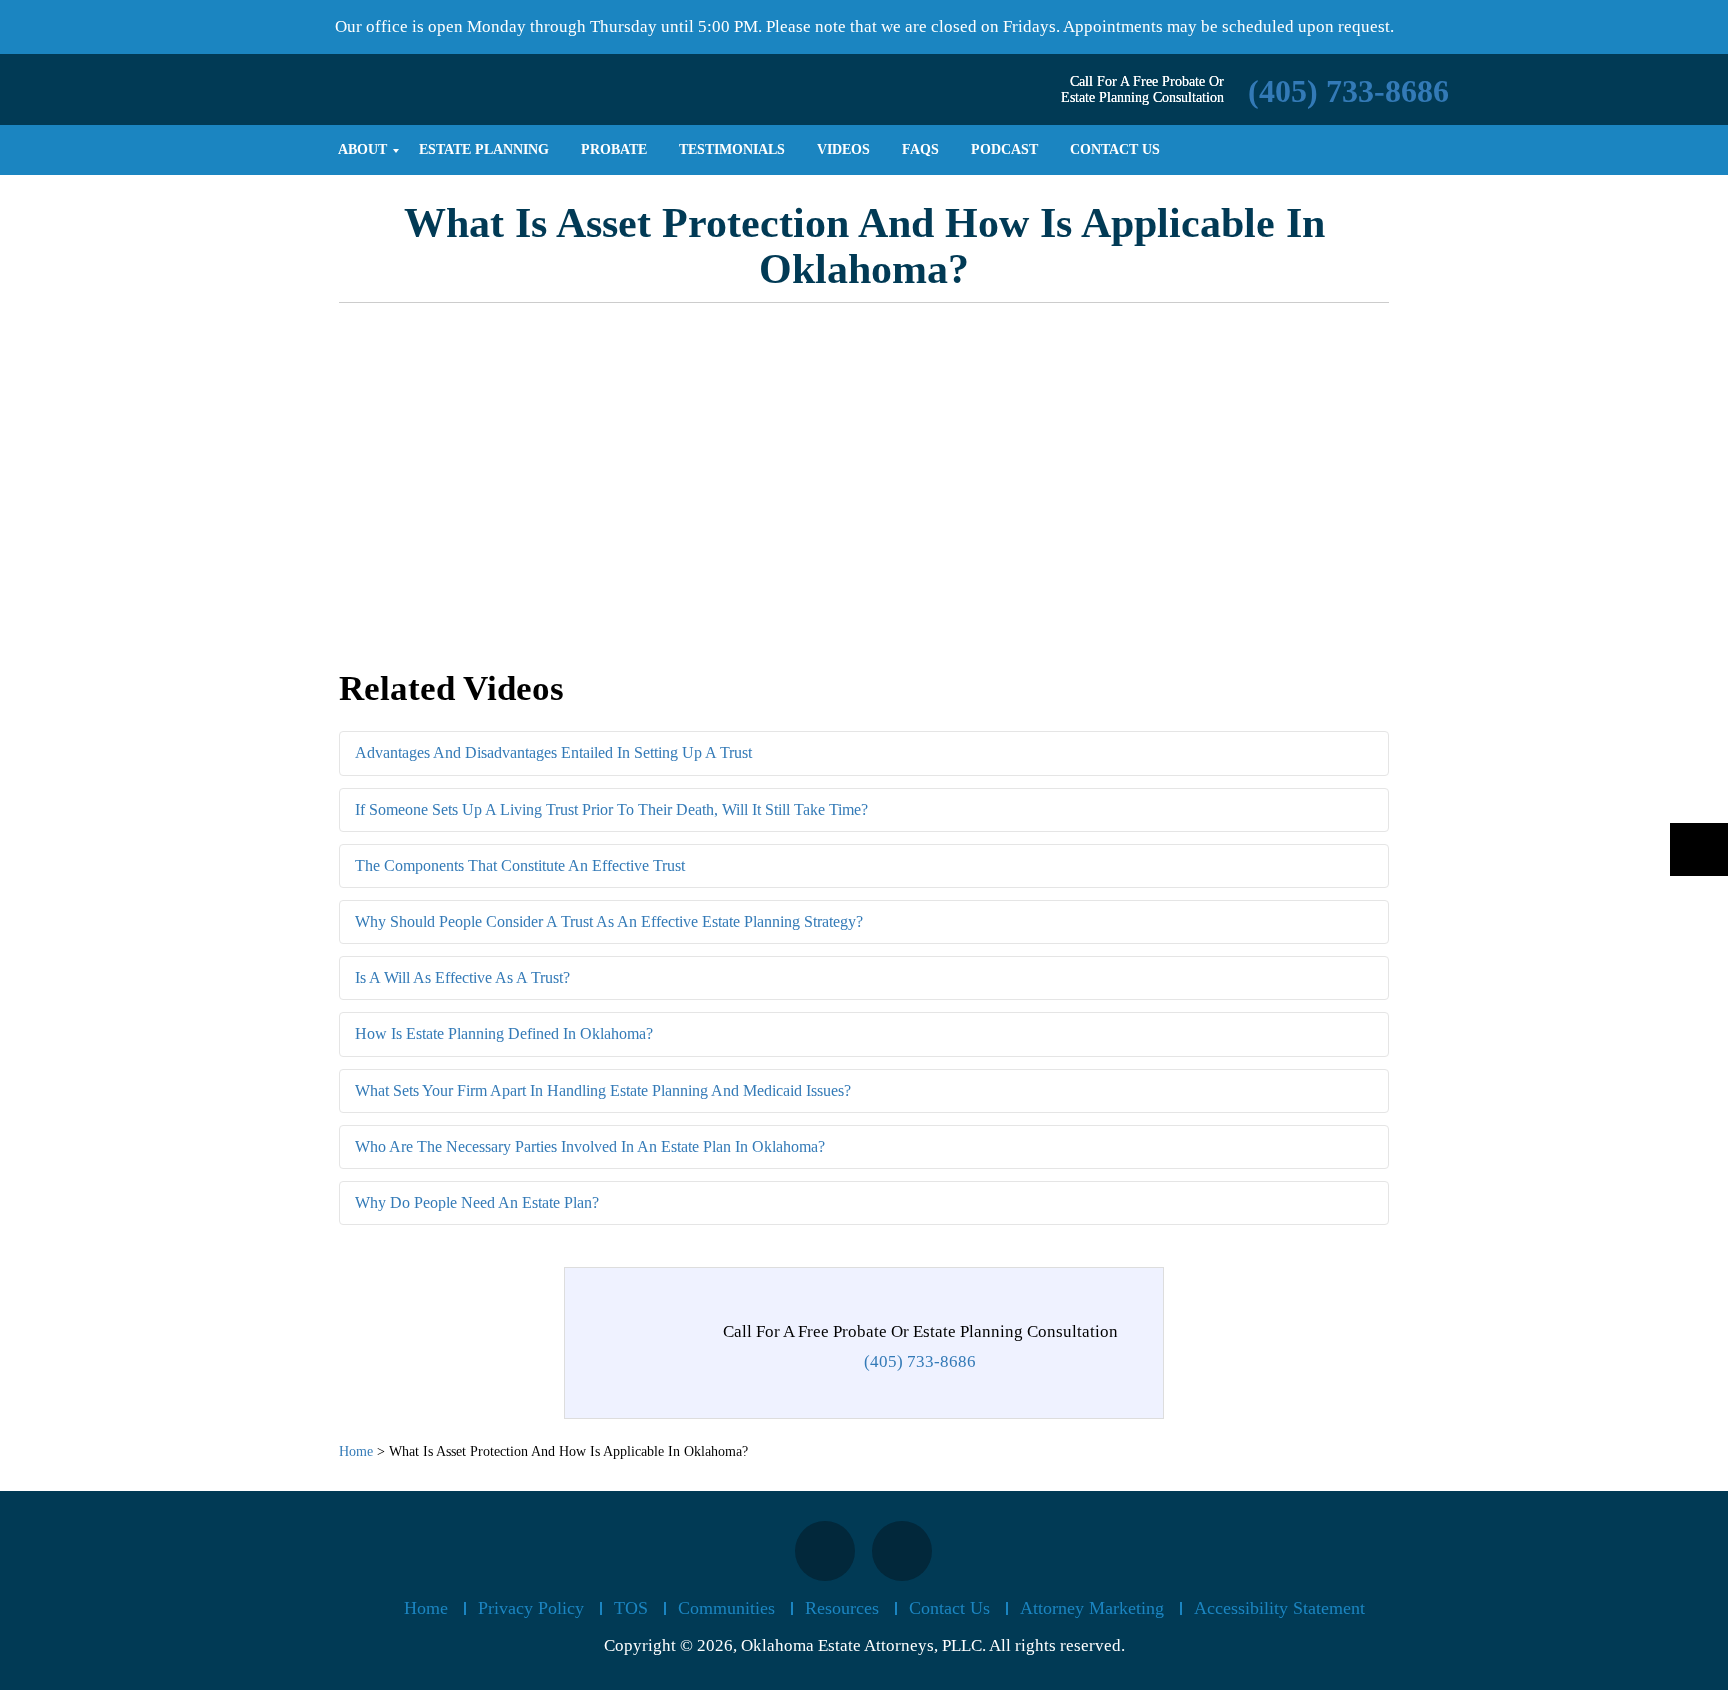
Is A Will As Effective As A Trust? (462, 977)
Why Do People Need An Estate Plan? (477, 1202)
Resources (842, 1608)
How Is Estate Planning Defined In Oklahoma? (504, 1033)
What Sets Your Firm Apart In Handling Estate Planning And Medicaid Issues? (603, 1090)
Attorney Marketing (1092, 1608)
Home (426, 1608)
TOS (631, 1608)
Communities (726, 1608)
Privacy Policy (531, 1608)
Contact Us (949, 1608)
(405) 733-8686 (1348, 91)
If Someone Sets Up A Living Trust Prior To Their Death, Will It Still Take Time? (611, 809)
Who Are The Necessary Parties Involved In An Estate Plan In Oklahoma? (590, 1146)
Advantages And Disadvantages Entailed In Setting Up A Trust (553, 752)
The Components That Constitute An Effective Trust (520, 865)
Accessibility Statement (1279, 1608)
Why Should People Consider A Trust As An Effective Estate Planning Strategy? (609, 921)
